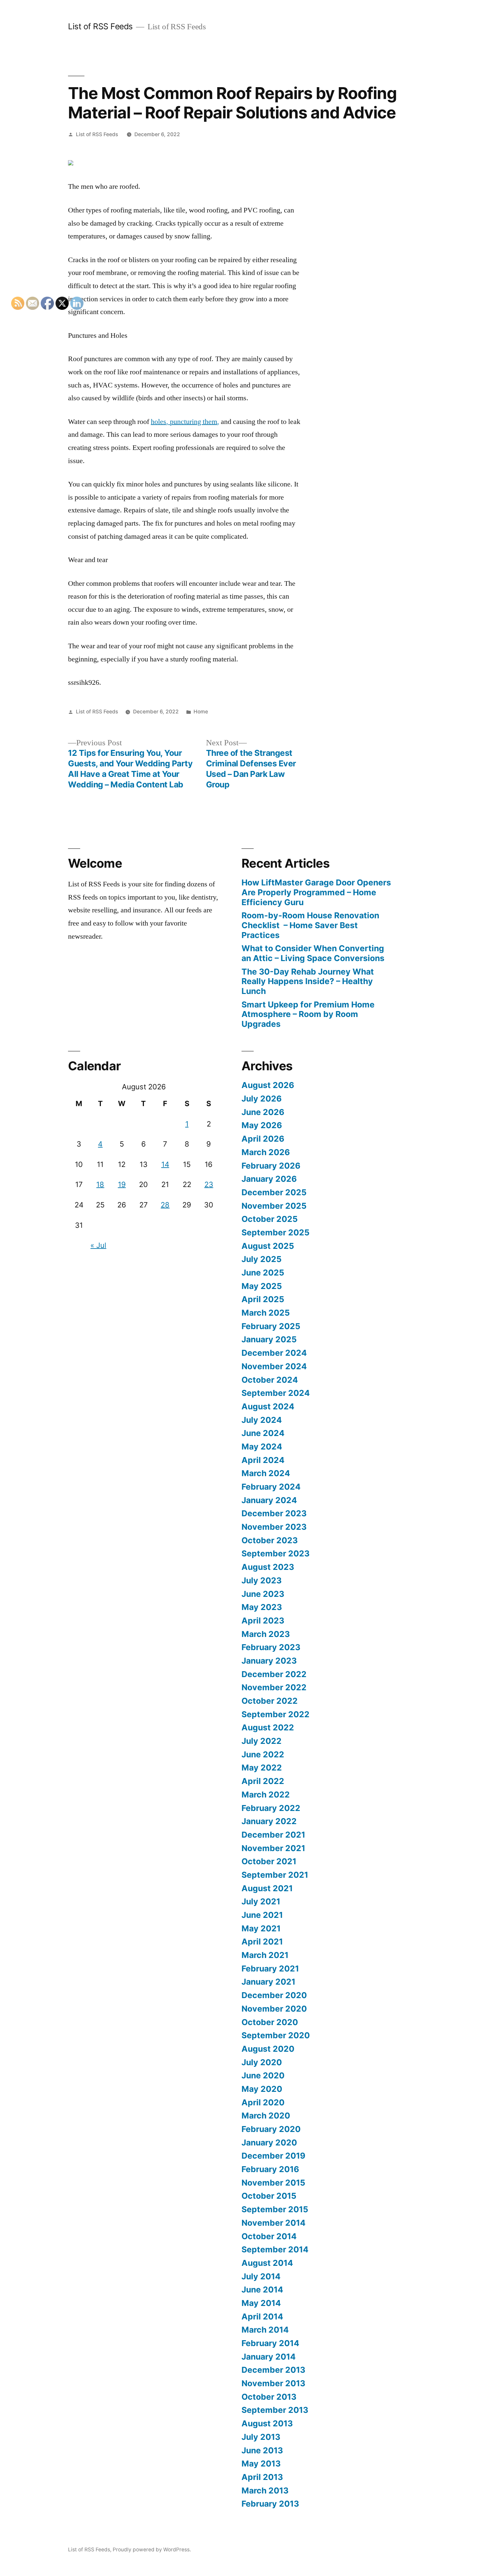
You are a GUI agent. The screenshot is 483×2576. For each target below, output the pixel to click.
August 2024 (268, 1406)
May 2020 (262, 2089)
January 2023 (269, 1661)
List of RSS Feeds (100, 26)
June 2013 (262, 2450)
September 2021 (275, 1875)
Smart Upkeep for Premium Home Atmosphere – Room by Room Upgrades (308, 1014)
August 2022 (268, 1727)
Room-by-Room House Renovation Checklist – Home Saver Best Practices (310, 925)
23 (209, 1184)
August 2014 (267, 2263)
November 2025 (274, 1206)
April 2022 (263, 1781)
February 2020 (271, 2129)
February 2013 (270, 2504)
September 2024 (276, 1393)
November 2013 (273, 2383)
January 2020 (269, 2143)
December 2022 (274, 1674)
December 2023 (274, 1513)
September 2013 (275, 2410)
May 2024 (262, 1447)
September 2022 (276, 1714)
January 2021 (268, 1982)
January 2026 (269, 1179)
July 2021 (261, 1901)
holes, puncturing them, (185, 422)
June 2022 (263, 1754)
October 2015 (269, 2196)
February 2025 (271, 1326)
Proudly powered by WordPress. (152, 2550)
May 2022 (262, 1768)
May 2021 (261, 1928)
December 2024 (274, 1353)
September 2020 (276, 2035)
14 (165, 1164)
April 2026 (263, 1139)
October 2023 (270, 1540)
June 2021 (262, 1915)
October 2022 (270, 1701)
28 (165, 1205)
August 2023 (268, 1567)
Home (201, 712)
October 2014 (269, 2236)
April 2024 (263, 1460)
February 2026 (271, 1166)
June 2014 (262, 2290)
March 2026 (266, 1152)
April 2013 (262, 2477)
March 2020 (266, 2116)
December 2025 (274, 1192)
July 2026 (262, 1099)
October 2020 (270, 2022)
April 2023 (263, 1621)
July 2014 (261, 2276)
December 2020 (274, 1995)
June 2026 (263, 1112)
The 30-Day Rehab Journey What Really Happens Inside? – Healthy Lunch (308, 981)
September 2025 (276, 1232)
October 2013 (269, 2397)
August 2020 (268, 2049)
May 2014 (261, 2303)
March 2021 (265, 1955)
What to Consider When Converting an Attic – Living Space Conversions (313, 953)
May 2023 (262, 1607)
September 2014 (275, 2249)
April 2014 (262, 2316)
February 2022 (271, 1808)
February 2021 (270, 1969)
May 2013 (261, 2464)
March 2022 (266, 1795)
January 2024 (269, 1500)
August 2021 (267, 1888)
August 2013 (267, 2423)
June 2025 (263, 1273)
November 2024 (274, 1366)
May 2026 (262, 1125)
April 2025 (263, 1299)
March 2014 (265, 2330)
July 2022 (262, 1741)
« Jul (98, 1245)
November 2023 (274, 1527)
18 (100, 1184)
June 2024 (263, 1433)
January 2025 (269, 1339)
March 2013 (265, 2490)
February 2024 (271, 1487)
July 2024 (262, 1420)
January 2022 (269, 1821)
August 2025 (268, 1246)
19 (122, 1184)
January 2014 (269, 2357)
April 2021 (262, 1942)
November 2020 (274, 2009)
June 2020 (263, 2075)
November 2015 (273, 2183)
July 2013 (261, 2437)
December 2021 (273, 1835)
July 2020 (262, 2062)
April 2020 (263, 2102)
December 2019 (273, 2156)
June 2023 (263, 1594)
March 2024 (266, 1473)
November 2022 (274, 1687)
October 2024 (270, 1380)
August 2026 (268, 1085)
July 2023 (262, 1580)
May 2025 (262, 1286)
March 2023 (266, 1634)
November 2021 (273, 1848)
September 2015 (275, 2209)
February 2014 (270, 2343)
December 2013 (273, 2370)
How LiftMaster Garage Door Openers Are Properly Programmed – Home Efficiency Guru (316, 892)
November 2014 (274, 2223)
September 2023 (276, 1553)
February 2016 (270, 2169)
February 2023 (271, 1647)
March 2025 (266, 1313)
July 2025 (262, 1259)
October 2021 (269, 1861)
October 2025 (270, 1219)
